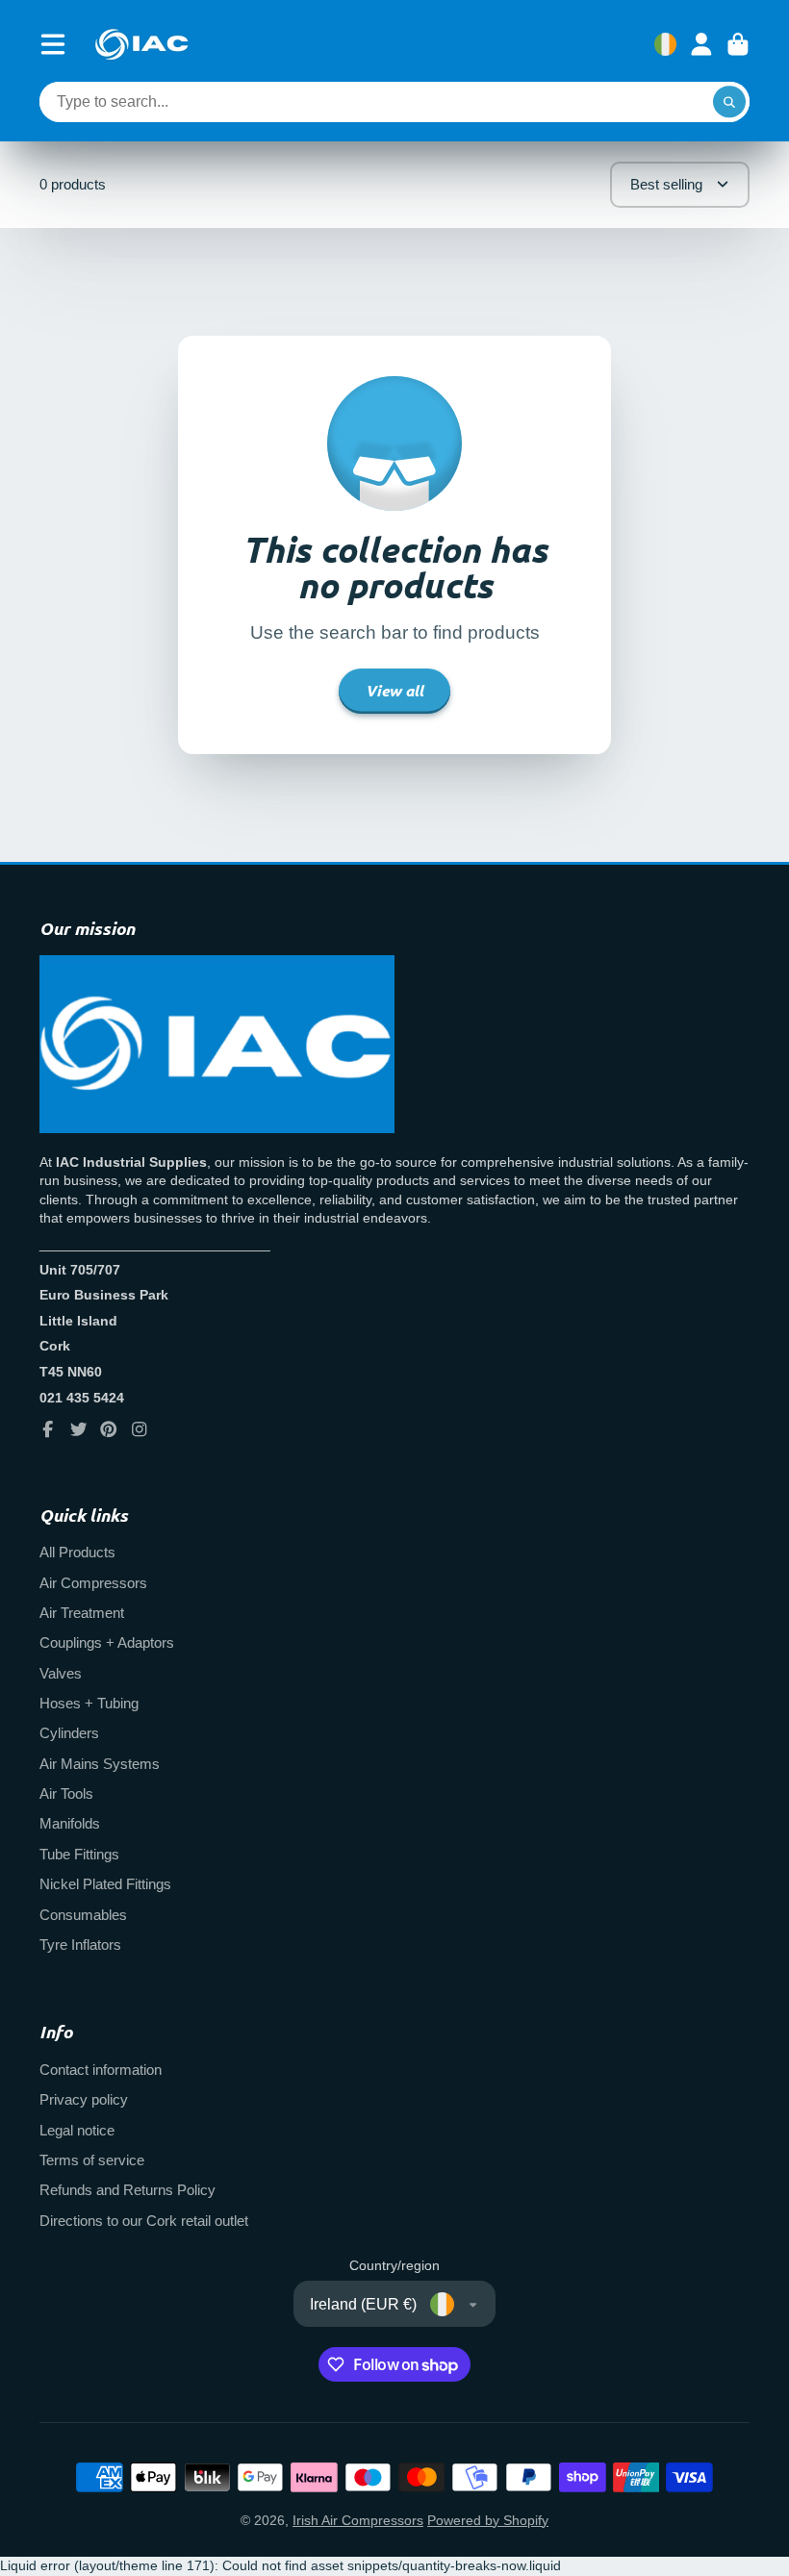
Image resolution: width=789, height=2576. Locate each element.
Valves (61, 1673)
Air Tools (66, 1793)
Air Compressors (93, 1583)
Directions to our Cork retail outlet (144, 2221)
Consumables (83, 1915)
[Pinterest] (109, 1429)
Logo (141, 44)
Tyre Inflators (80, 1945)
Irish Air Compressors (358, 2520)
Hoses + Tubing (89, 1703)
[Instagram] (140, 1429)
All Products (77, 1552)
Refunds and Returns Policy (127, 2190)
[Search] (729, 102)
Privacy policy (84, 2099)
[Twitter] (79, 1429)
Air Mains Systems (100, 1764)
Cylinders (69, 1733)
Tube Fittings (79, 1854)
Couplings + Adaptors (107, 1642)
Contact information (101, 2070)
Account (701, 44)
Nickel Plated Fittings (105, 1884)
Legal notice (77, 2130)
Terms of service (92, 2160)
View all (394, 690)
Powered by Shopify (488, 2520)
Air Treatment (82, 1613)
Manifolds (70, 1823)
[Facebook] (48, 1429)
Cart (738, 44)
